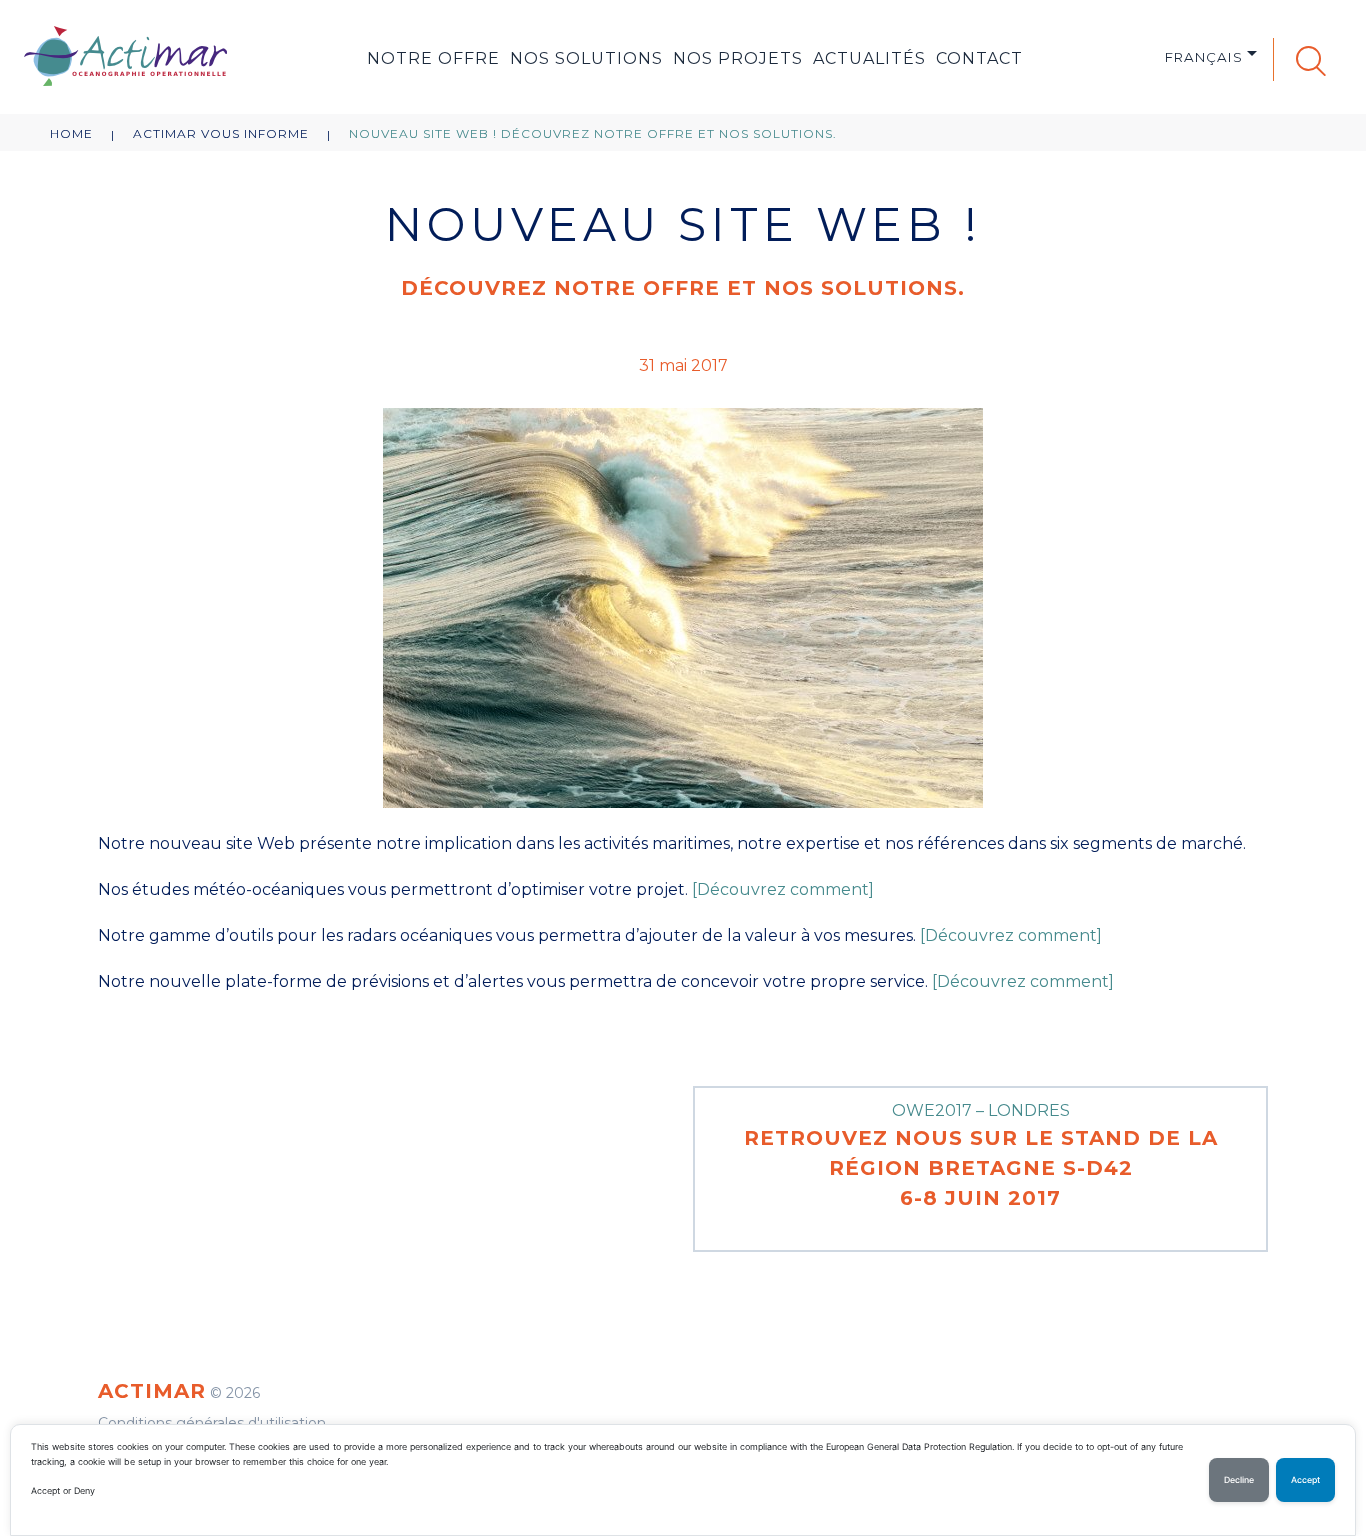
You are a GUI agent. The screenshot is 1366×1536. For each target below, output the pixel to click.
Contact (979, 58)
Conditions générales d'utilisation (212, 1423)
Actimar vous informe (221, 133)
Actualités (869, 58)
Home (71, 133)
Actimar (152, 1391)
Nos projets (738, 58)
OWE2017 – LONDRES (981, 1155)
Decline (1239, 1480)
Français (1204, 57)
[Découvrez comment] (783, 889)
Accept (1305, 1480)
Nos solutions (586, 58)
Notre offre (433, 58)
